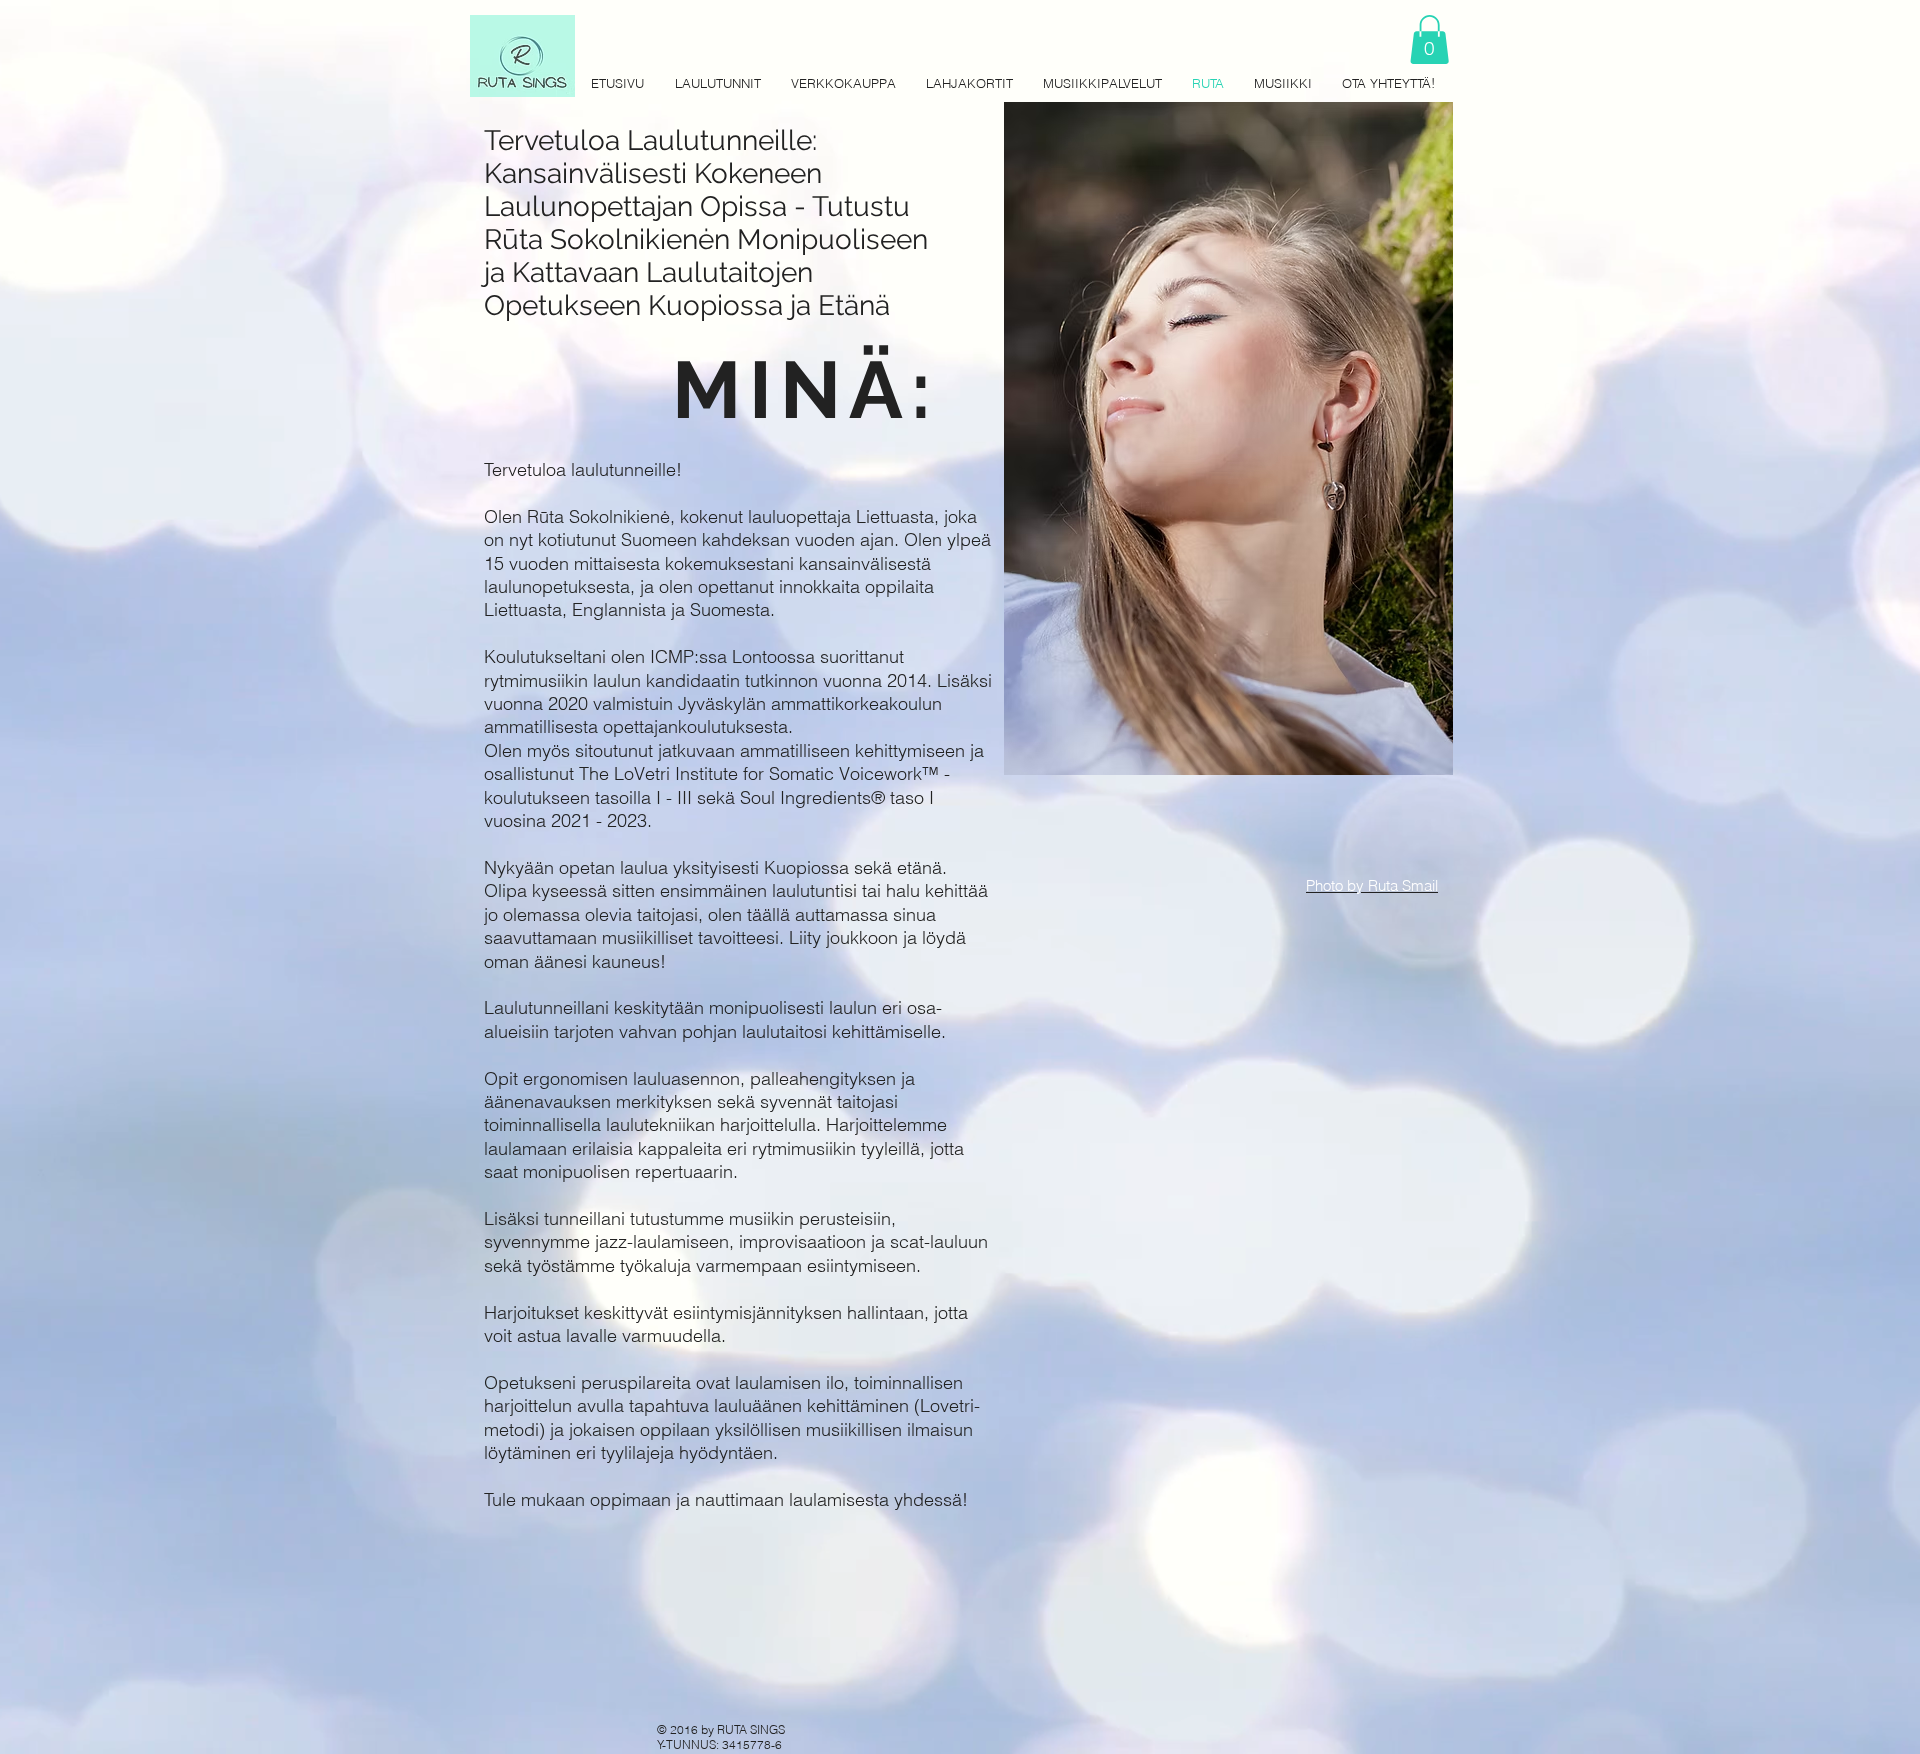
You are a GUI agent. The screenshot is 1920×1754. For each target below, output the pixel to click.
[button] (1429, 39)
